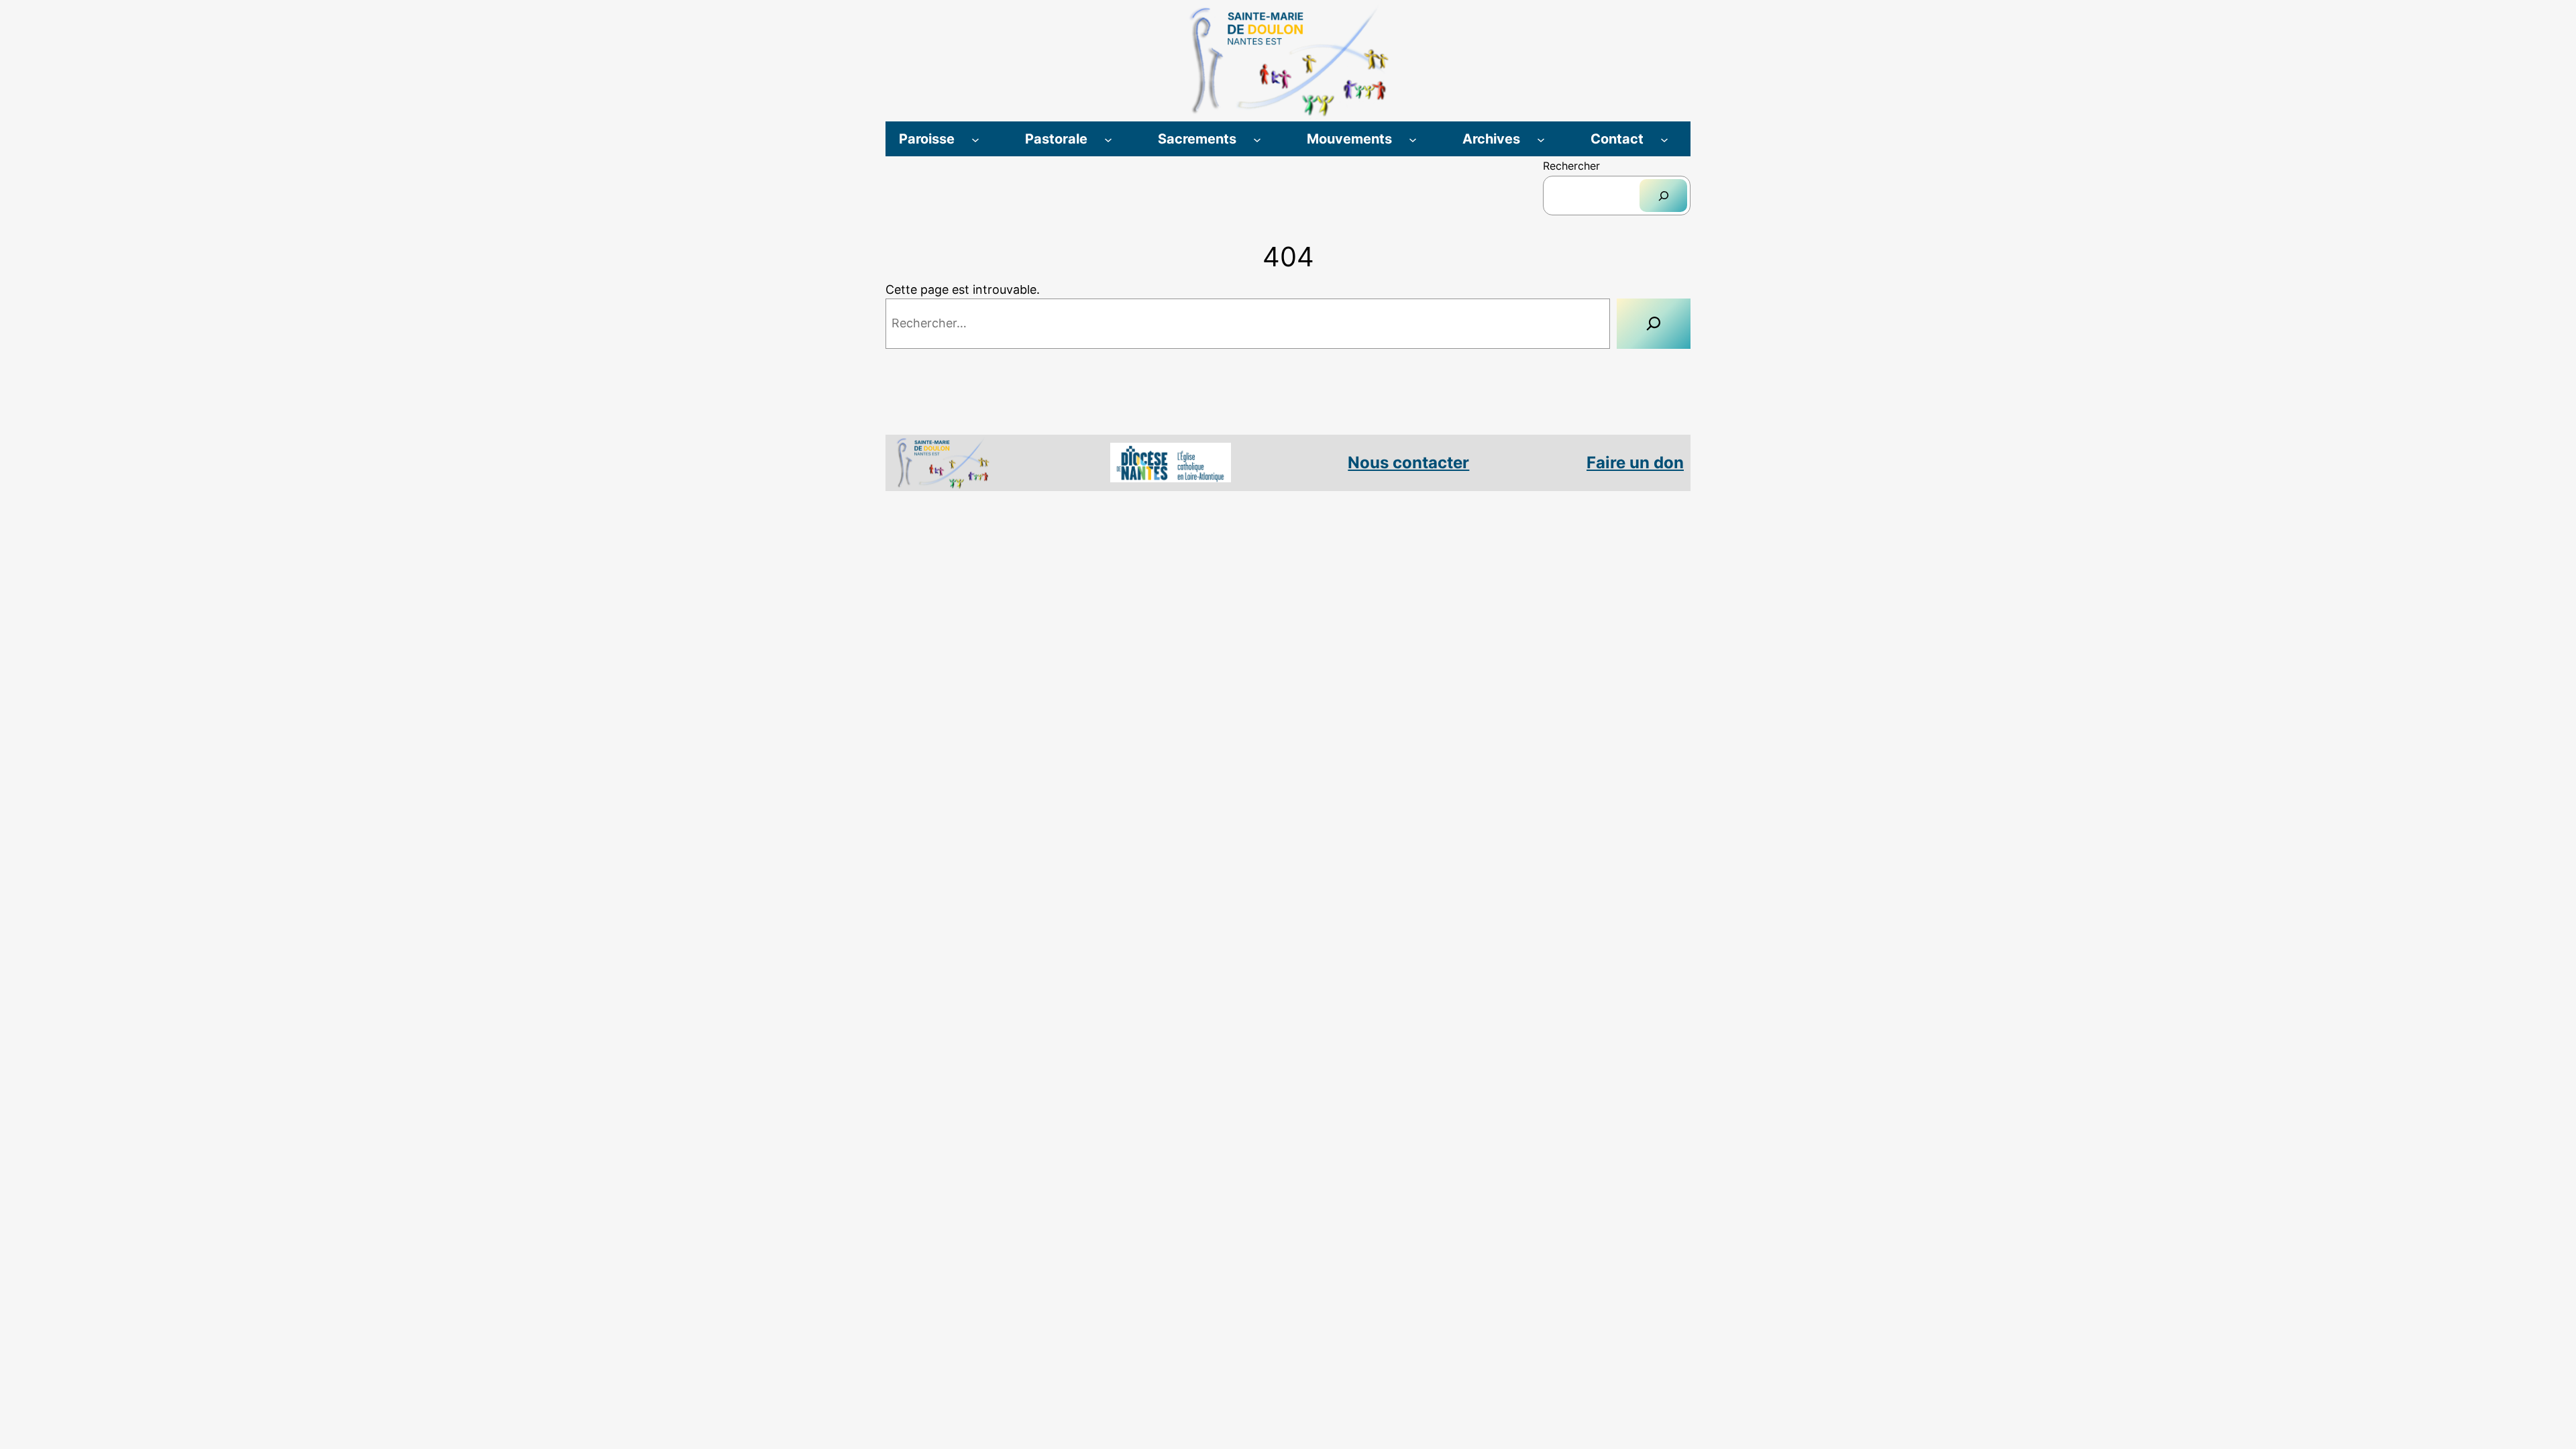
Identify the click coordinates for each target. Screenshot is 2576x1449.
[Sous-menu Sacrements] (1257, 139)
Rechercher (1571, 166)
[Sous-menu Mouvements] (1413, 139)
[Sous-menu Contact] (1664, 139)
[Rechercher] (1663, 196)
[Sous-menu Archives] (1541, 139)
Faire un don (1635, 463)
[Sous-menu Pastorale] (1108, 139)
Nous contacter (1408, 463)
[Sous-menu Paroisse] (975, 139)
